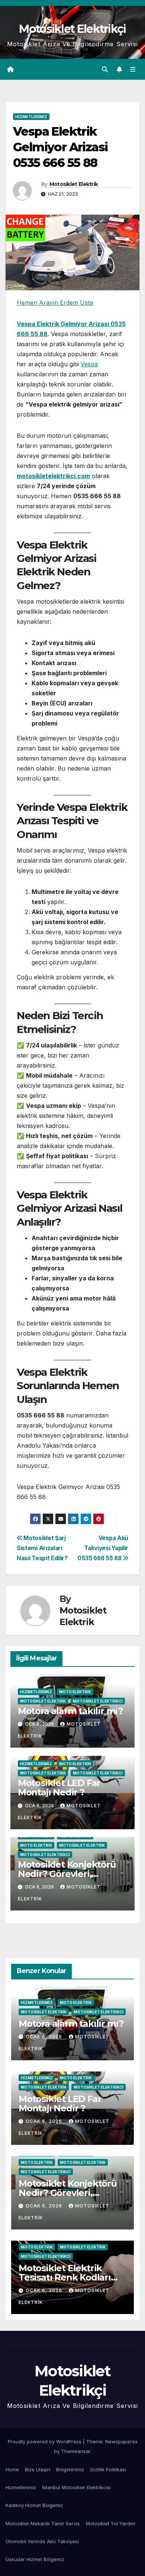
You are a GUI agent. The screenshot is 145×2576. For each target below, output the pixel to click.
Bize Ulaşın (38, 2469)
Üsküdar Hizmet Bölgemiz (35, 2559)
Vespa (89, 364)
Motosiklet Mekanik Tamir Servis (43, 2523)
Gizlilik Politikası (109, 2469)
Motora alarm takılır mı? (70, 1711)
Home (12, 2469)
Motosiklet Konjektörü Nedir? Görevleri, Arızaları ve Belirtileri (67, 1874)
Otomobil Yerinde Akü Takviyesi (42, 2541)
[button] (105, 69)
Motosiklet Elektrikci (98, 1701)
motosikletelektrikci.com (53, 476)
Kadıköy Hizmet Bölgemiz (34, 2505)
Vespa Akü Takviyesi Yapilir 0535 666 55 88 (103, 1548)
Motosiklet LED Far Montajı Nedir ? (59, 1788)
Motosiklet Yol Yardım (111, 2523)
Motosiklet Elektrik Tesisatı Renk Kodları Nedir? (65, 2277)
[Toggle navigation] (133, 69)
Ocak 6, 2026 (45, 2037)
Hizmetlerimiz (31, 117)
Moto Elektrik (75, 1692)
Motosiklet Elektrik (74, 184)
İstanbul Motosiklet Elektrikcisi (76, 2487)
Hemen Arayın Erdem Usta (55, 303)
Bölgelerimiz (70, 2469)
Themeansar (76, 2451)
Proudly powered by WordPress (45, 2441)
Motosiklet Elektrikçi (72, 29)
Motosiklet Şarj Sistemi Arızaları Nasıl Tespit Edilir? (42, 1548)
